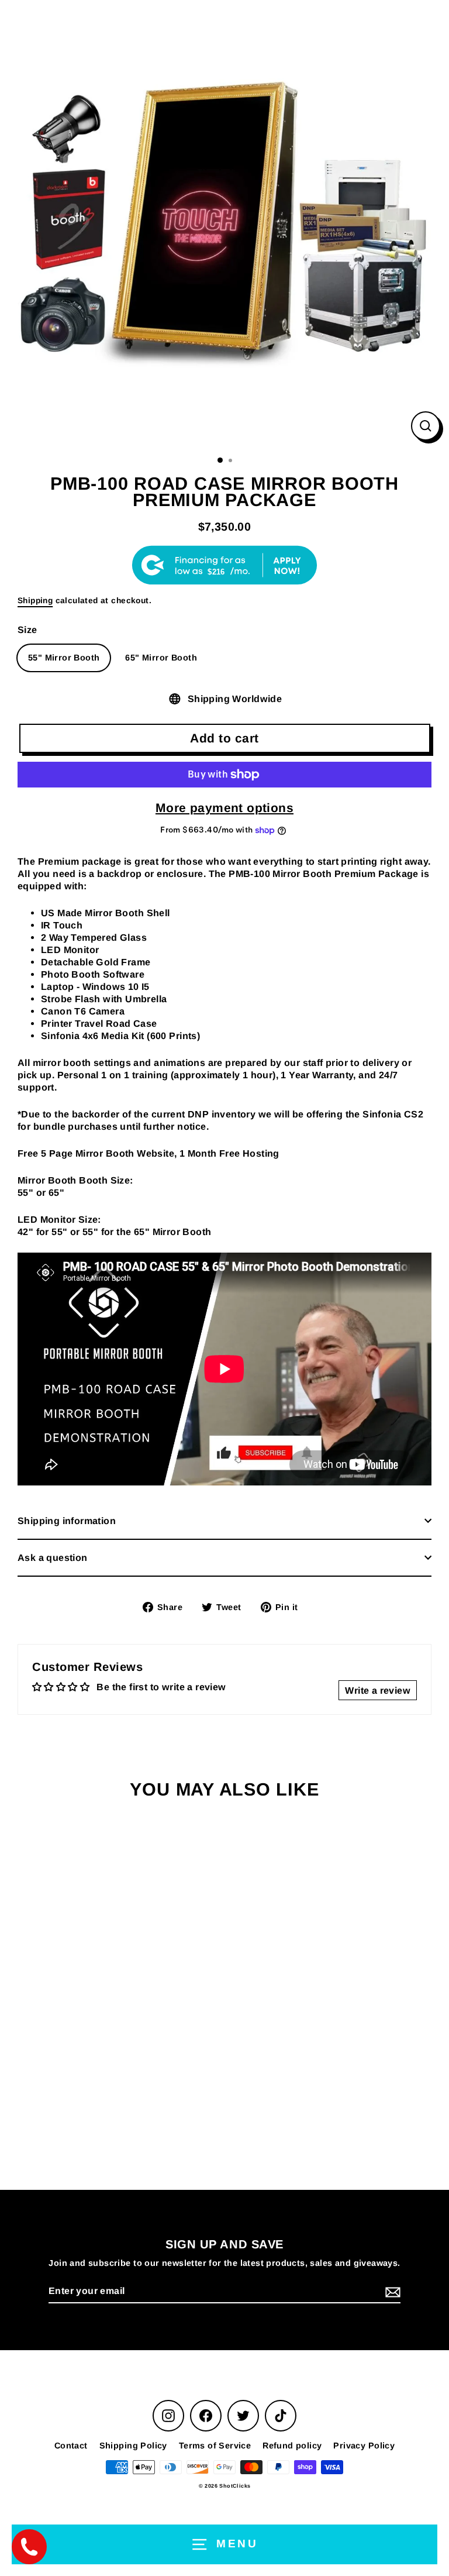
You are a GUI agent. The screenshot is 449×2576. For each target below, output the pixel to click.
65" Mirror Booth (161, 658)
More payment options (224, 808)
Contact (71, 2446)
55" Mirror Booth (64, 658)
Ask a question (53, 1557)
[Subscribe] (391, 2292)
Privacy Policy (364, 2446)
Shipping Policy (133, 2446)
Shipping (35, 601)
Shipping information (67, 1521)
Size (27, 630)
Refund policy (292, 2446)
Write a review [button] (378, 1690)
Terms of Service (215, 2446)
